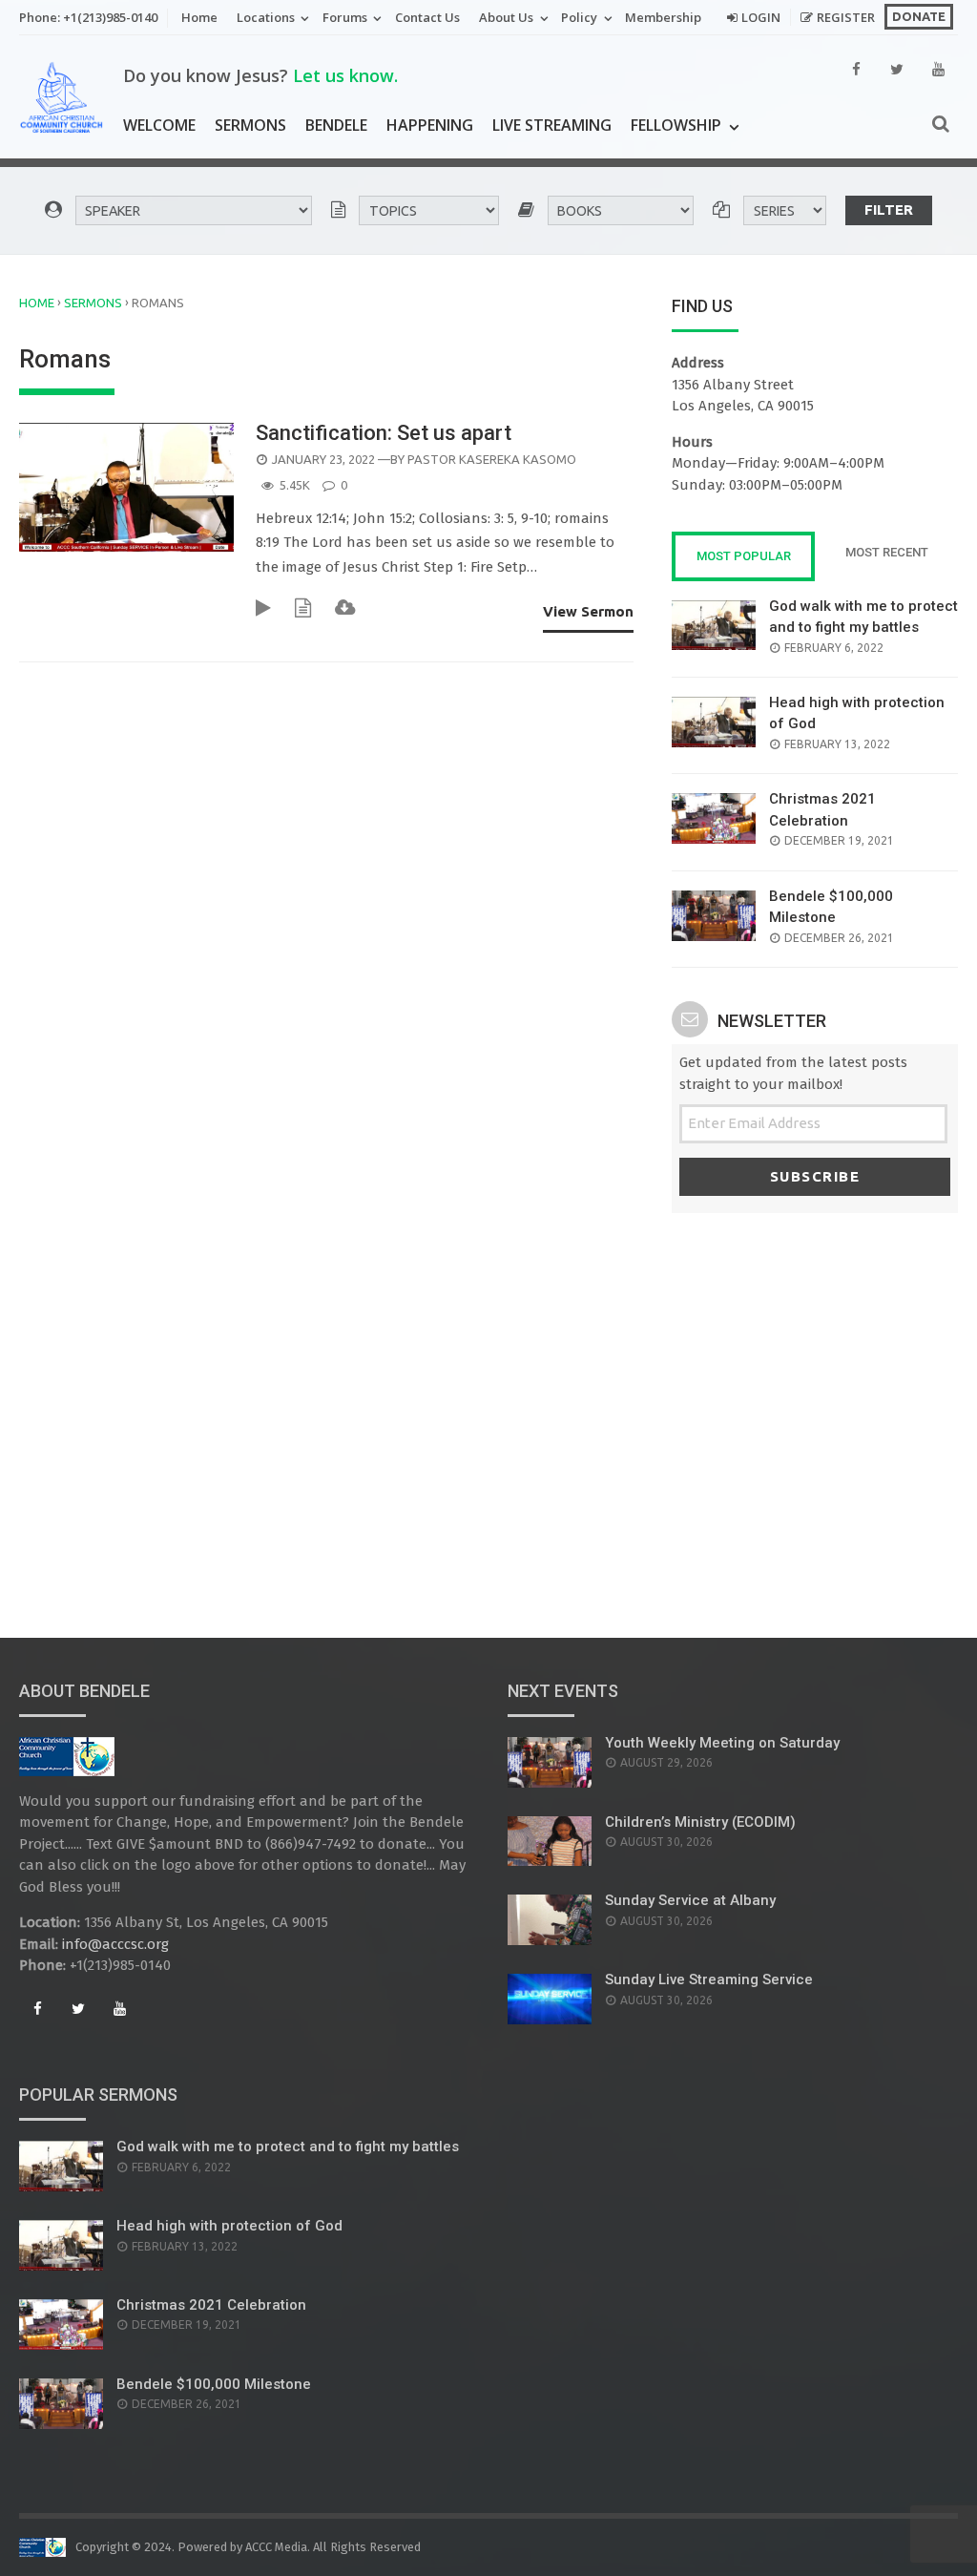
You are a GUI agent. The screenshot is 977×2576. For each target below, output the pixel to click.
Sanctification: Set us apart (384, 433)
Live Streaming (552, 125)
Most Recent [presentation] (887, 552)
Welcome (159, 125)
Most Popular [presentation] (744, 556)
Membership (663, 17)
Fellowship (676, 125)
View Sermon (588, 611)
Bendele (336, 125)
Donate (919, 16)
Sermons (250, 125)
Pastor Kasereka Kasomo (492, 459)
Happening (430, 125)
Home (199, 17)
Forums (345, 17)
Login (761, 17)
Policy (579, 17)
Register (846, 17)
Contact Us (427, 17)
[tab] (743, 556)
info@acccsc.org (115, 1944)
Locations (266, 17)
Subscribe (815, 1176)
